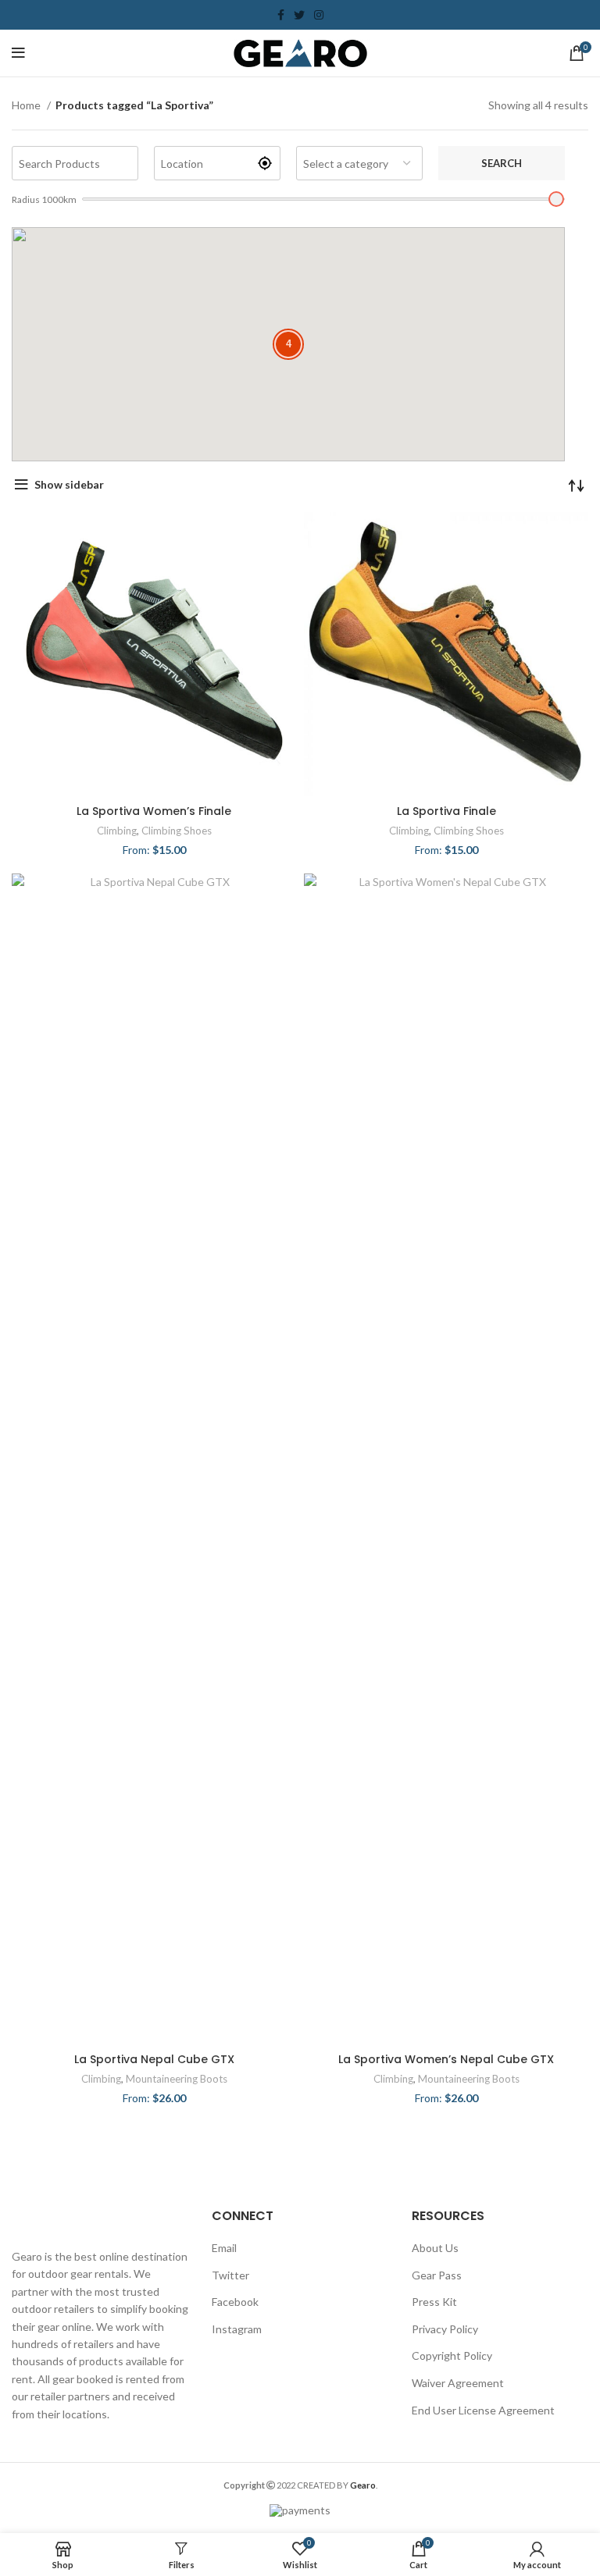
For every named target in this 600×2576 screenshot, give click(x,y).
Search (502, 163)
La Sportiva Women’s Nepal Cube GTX (446, 2059)
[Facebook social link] (281, 15)
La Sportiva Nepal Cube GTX (154, 2059)
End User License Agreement (483, 2410)
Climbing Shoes (177, 831)
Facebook (235, 2302)
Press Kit (434, 2302)
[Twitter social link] (299, 15)
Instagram (237, 2329)
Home (27, 105)
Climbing (117, 831)
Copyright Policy (452, 2355)
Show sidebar (69, 484)
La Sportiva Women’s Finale (154, 811)
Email (224, 2248)
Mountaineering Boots (177, 2079)
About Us (435, 2248)
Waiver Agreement (458, 2383)
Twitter (230, 2275)
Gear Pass (437, 2275)
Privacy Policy (445, 2329)
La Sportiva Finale (446, 811)
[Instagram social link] (319, 15)
